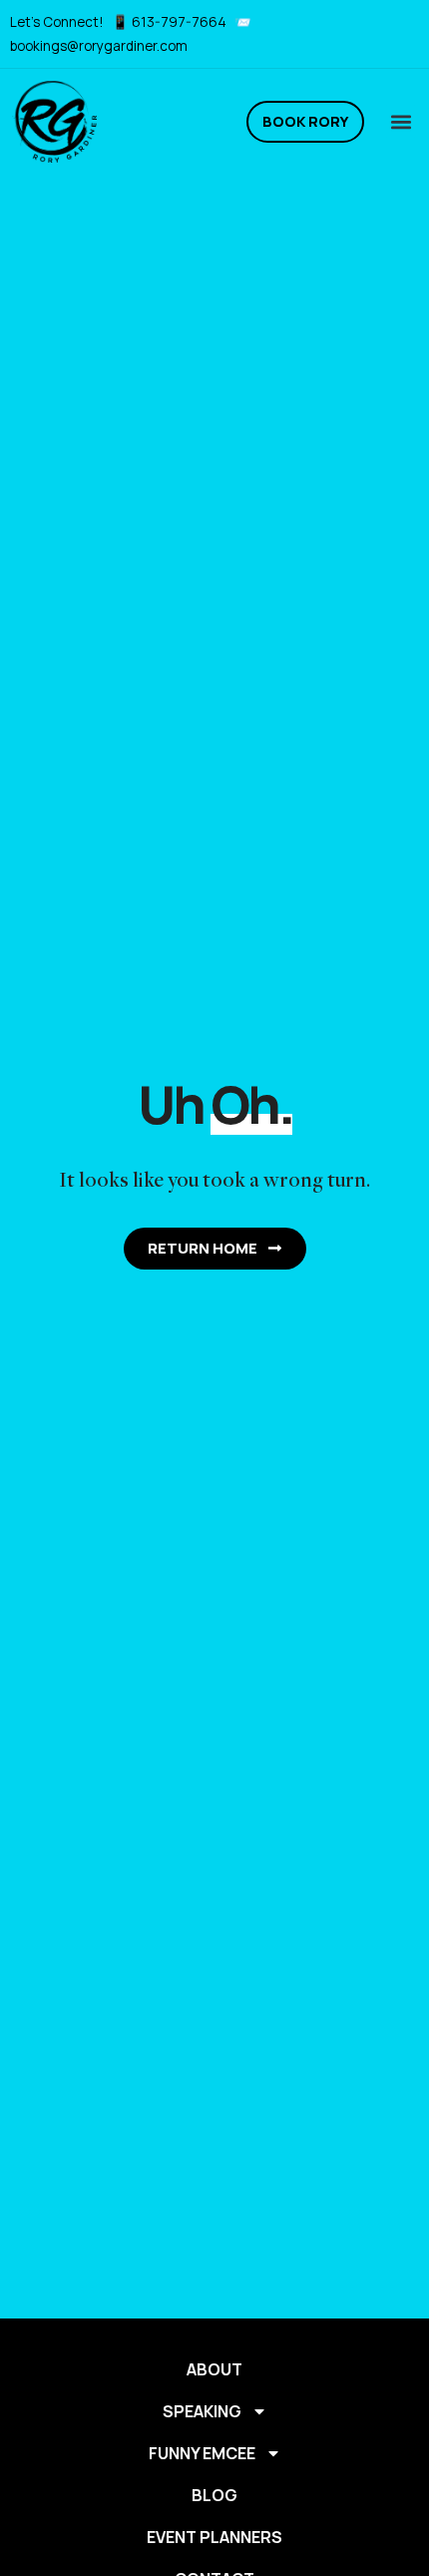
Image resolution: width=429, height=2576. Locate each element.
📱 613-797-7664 (171, 22)
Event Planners (214, 2537)
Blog (214, 2495)
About (214, 2369)
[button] (401, 121)
